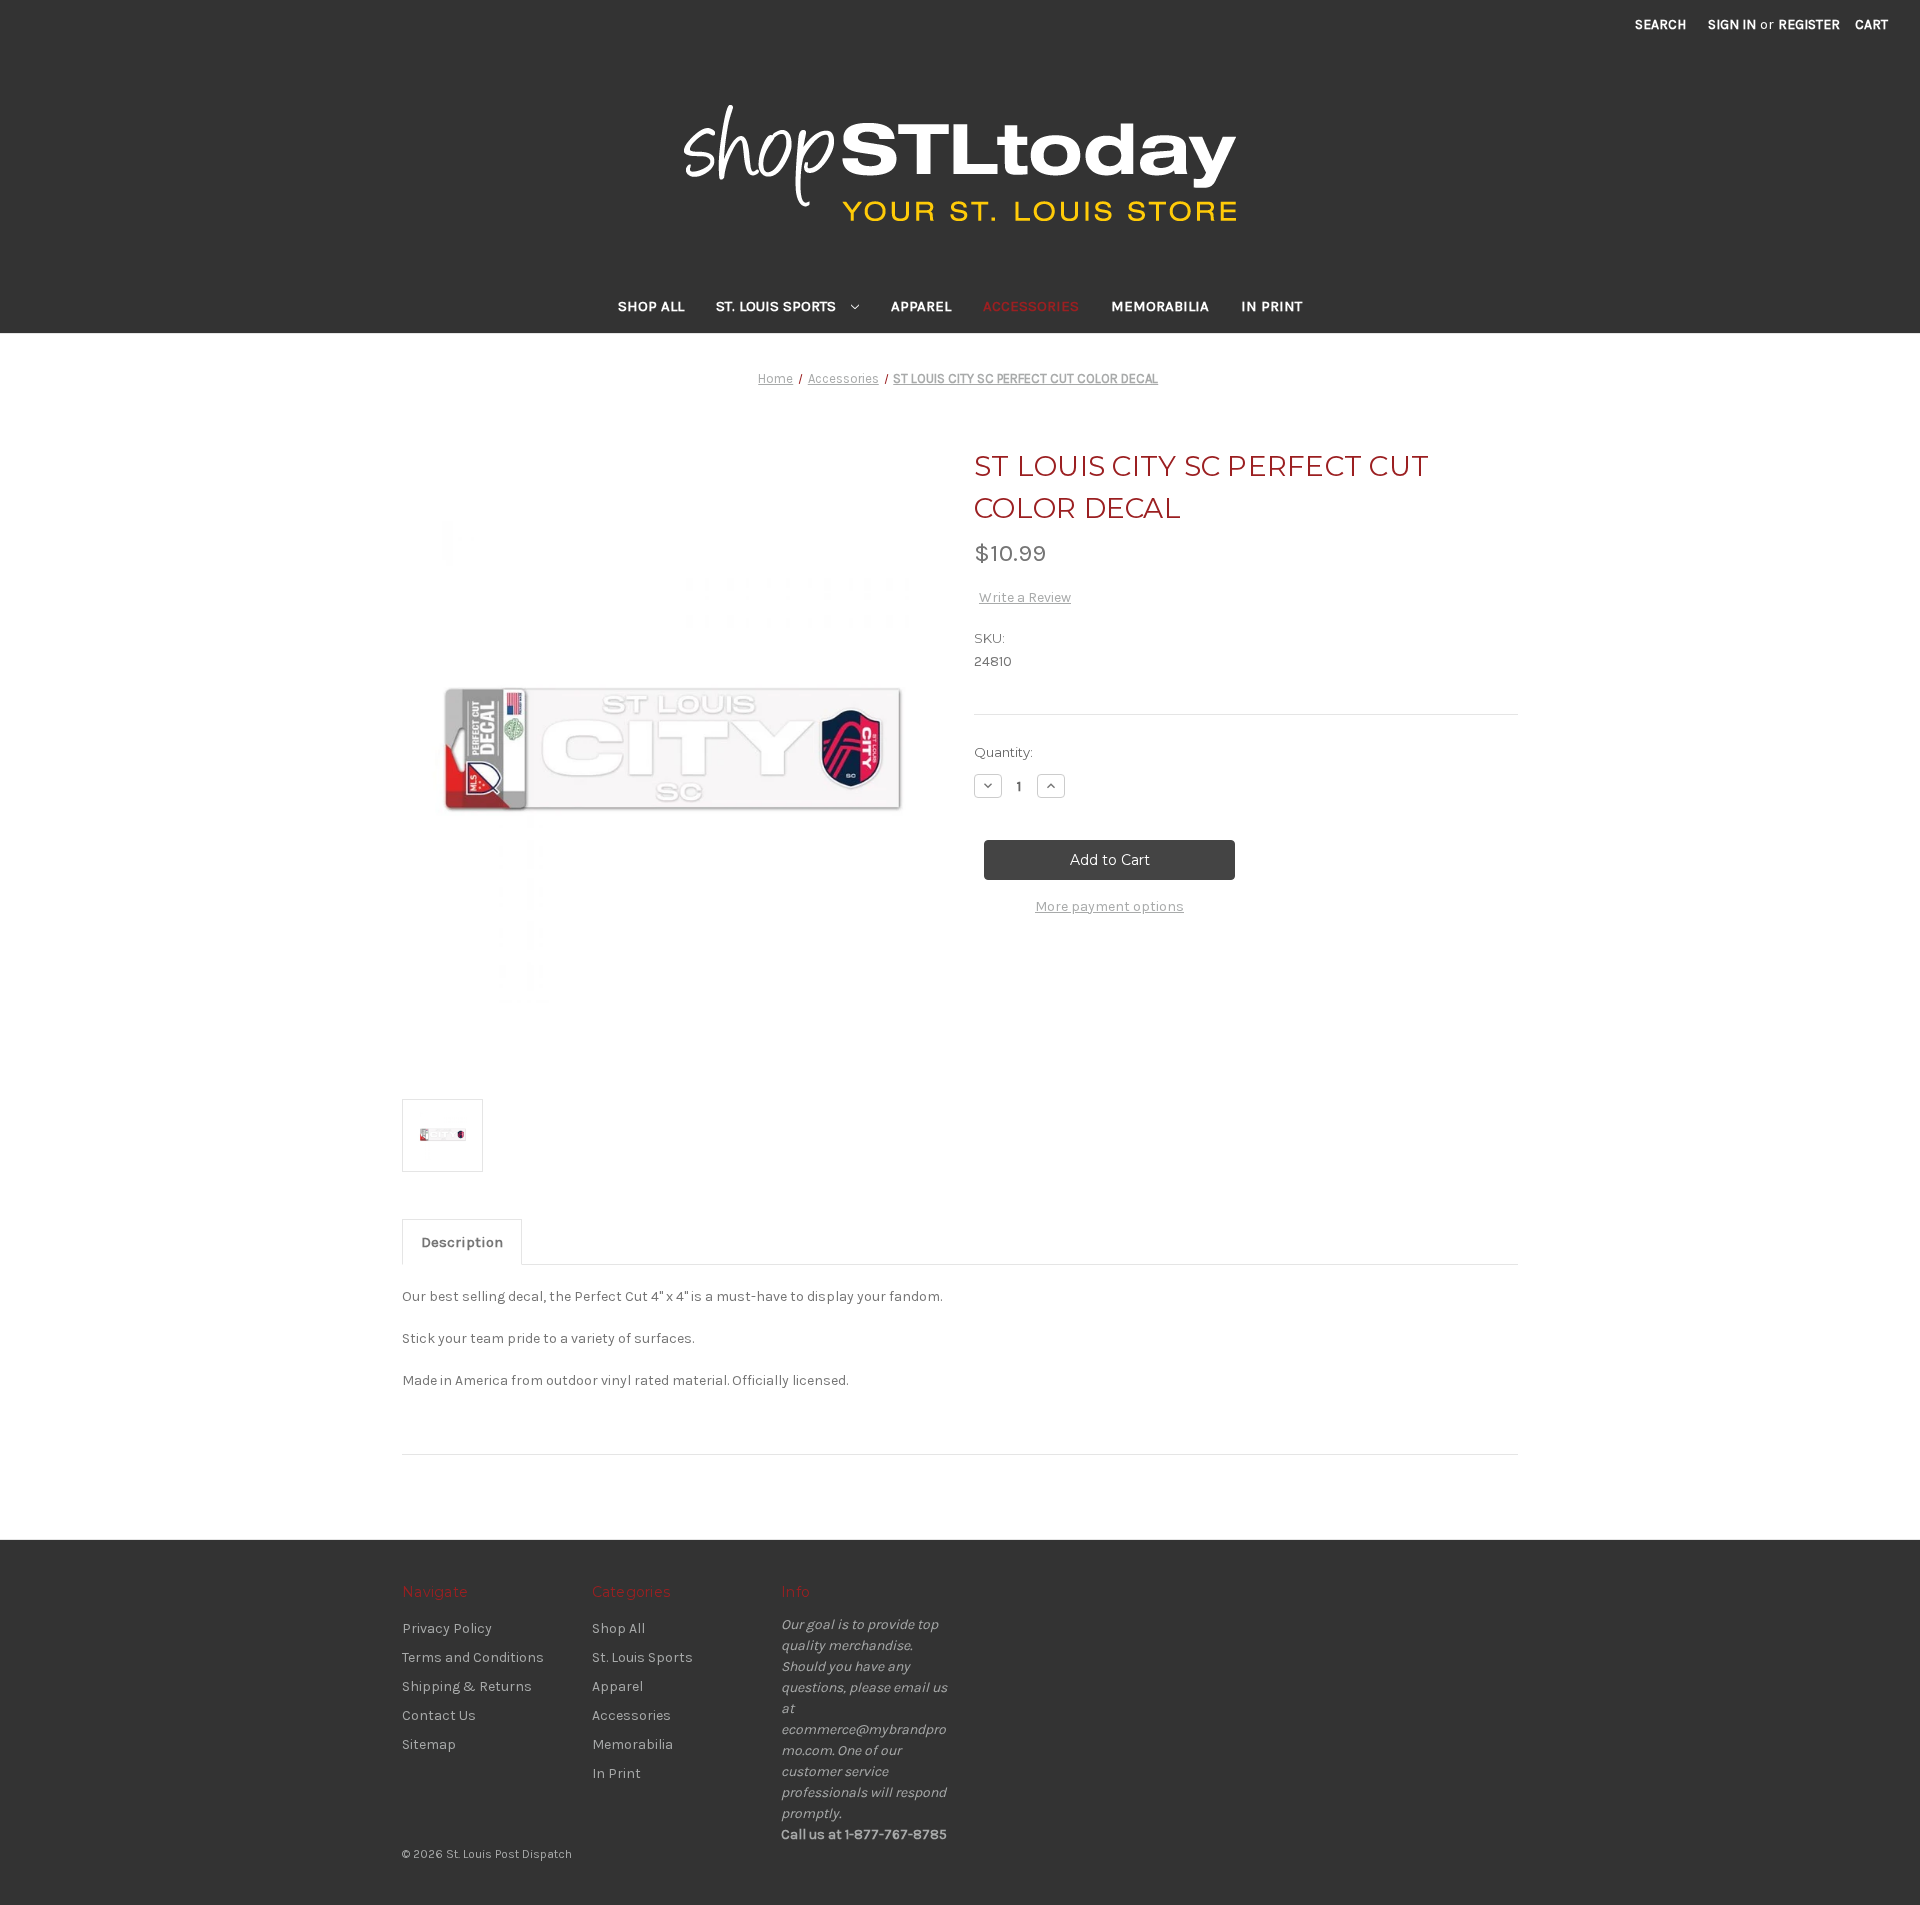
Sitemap (429, 1744)
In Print (1271, 306)
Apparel (921, 306)
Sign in (1732, 24)
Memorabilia (1160, 306)
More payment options (1109, 906)
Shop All (651, 306)
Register (1809, 24)
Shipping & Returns (467, 1686)
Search (1660, 24)
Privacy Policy (447, 1628)
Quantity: (1003, 752)
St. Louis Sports (778, 306)
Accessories (1031, 306)
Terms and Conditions (473, 1657)
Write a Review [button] (1025, 597)
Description (462, 1242)
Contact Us (439, 1715)
